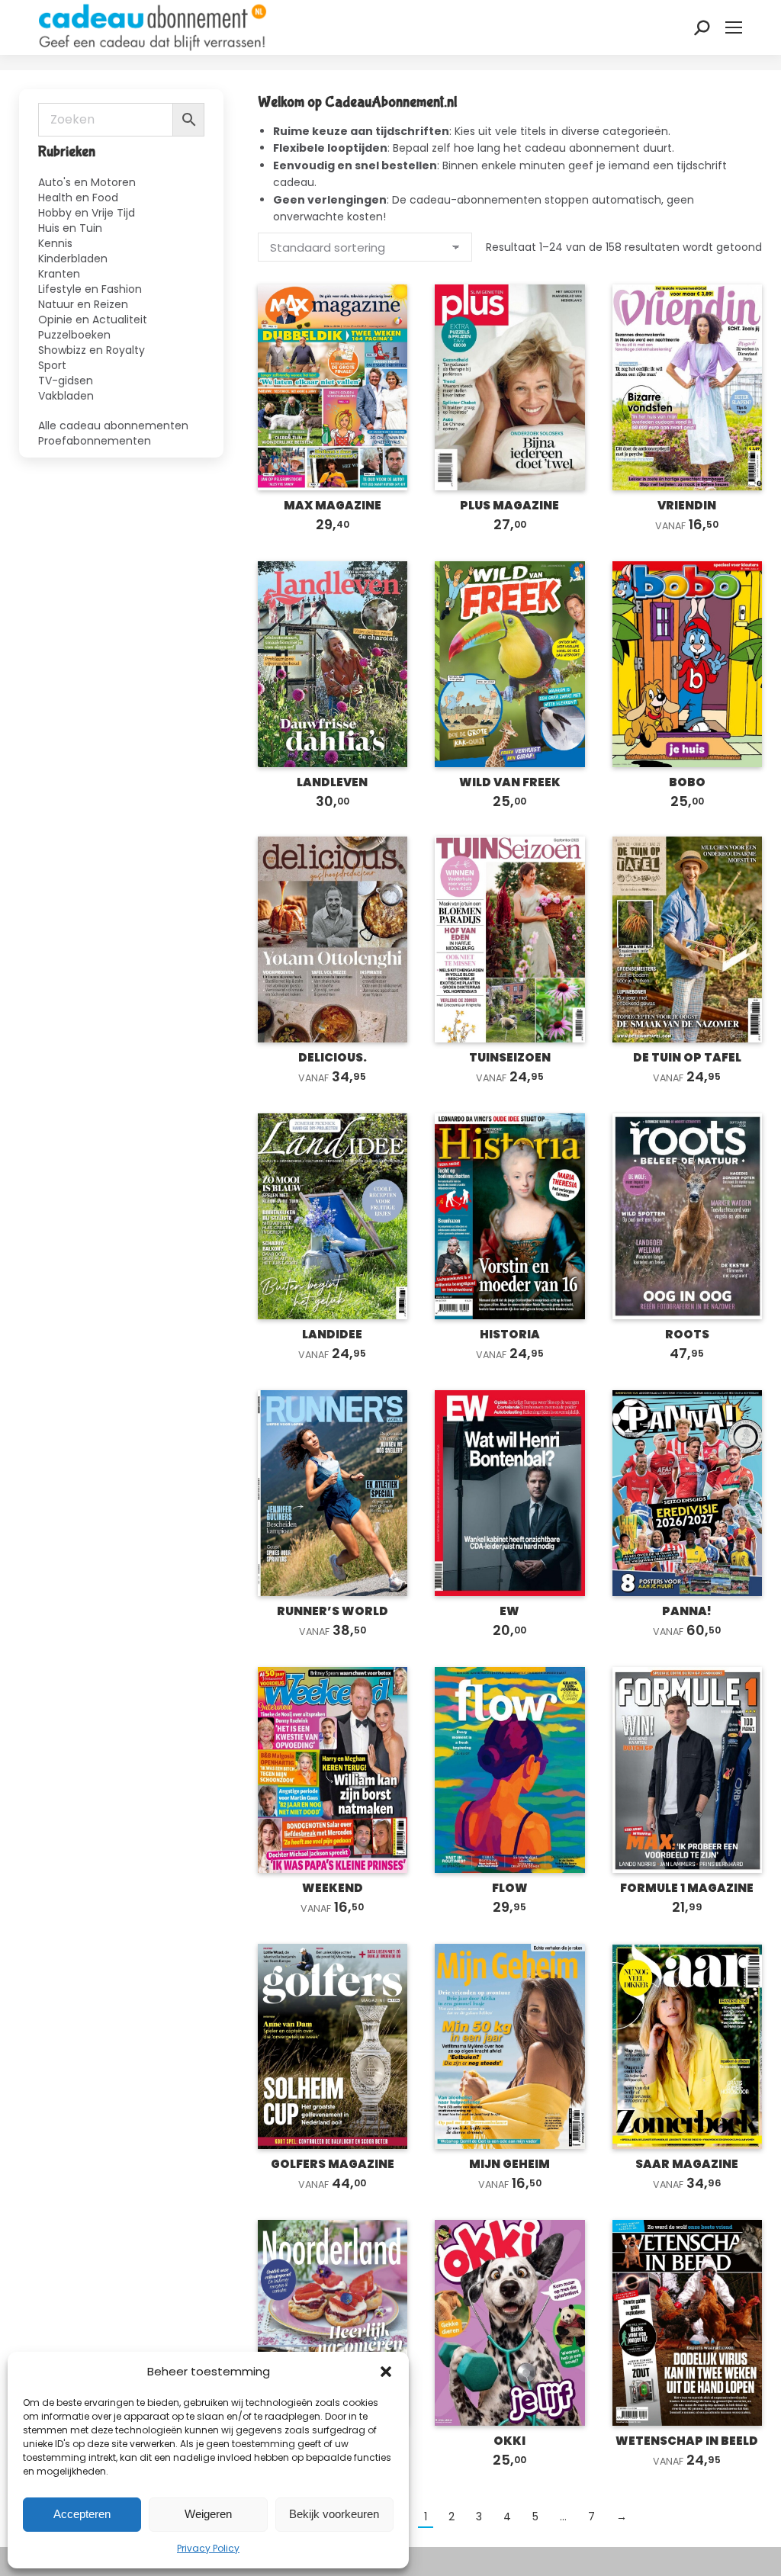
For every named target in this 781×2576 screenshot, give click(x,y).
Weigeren (208, 2514)
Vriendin (687, 505)
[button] (386, 2372)
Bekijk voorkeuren (334, 2514)
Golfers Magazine (333, 2164)
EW (509, 1611)
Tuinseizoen (510, 1057)
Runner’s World (333, 1611)
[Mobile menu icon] (734, 27)
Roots (687, 1334)
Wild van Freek (510, 782)
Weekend (333, 1888)
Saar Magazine (687, 2164)
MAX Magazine (333, 505)
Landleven (332, 782)
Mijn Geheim (509, 2164)
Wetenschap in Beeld (687, 2441)
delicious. (333, 1057)
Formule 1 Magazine (687, 1888)
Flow (510, 1888)
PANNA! (687, 1611)
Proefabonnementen (95, 440)
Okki (509, 2441)
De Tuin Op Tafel (687, 1057)
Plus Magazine (509, 505)
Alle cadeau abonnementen (113, 425)
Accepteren (82, 2514)
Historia (510, 1334)
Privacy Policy (208, 2548)
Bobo (687, 782)
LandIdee (332, 1334)
